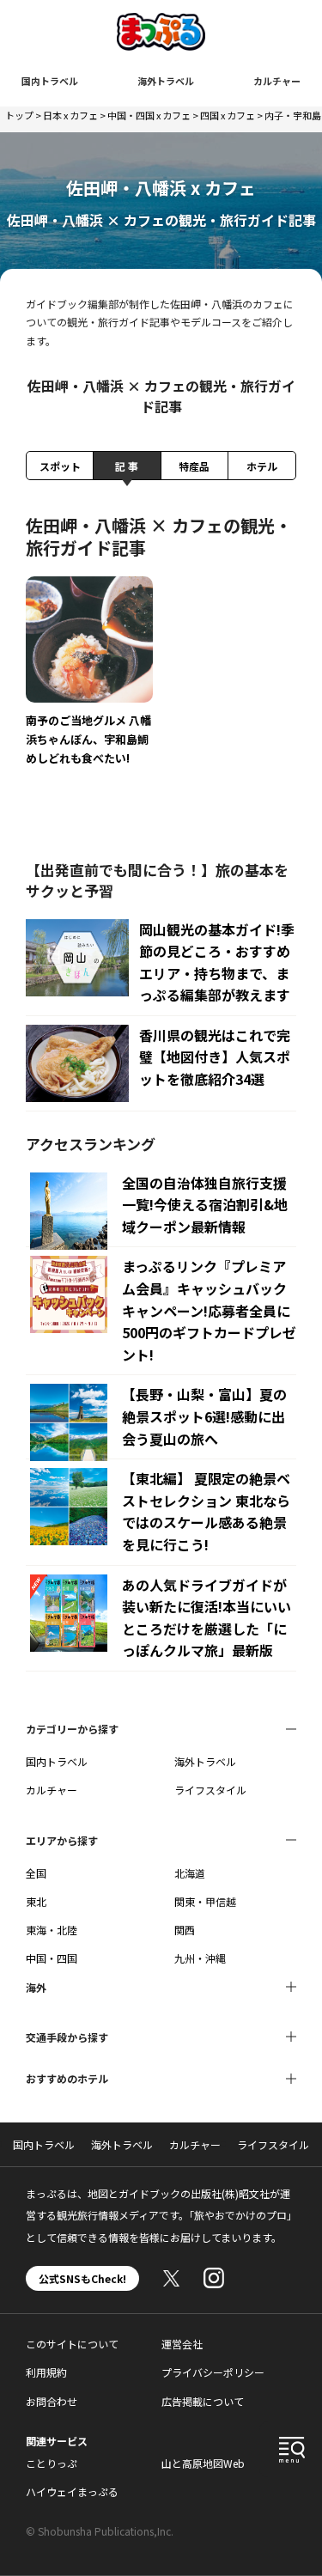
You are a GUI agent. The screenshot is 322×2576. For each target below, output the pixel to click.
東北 (36, 1901)
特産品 (194, 466)
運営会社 (182, 2344)
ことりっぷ (52, 2463)
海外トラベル (166, 81)
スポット (60, 466)
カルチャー (277, 81)
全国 (36, 1873)
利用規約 (46, 2372)
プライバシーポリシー (213, 2372)
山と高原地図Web (203, 2463)
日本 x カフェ (70, 115)
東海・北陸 (52, 1930)
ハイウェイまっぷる (72, 2491)
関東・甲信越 (205, 1901)
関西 (185, 1930)
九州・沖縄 (200, 1958)
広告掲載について (203, 2401)
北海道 (190, 1873)
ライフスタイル (210, 1790)
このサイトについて (72, 2344)
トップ (19, 115)
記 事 (127, 466)
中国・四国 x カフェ (149, 115)
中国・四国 (52, 1958)
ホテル (262, 466)
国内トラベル (50, 81)
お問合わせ (52, 2401)
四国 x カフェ (228, 115)
